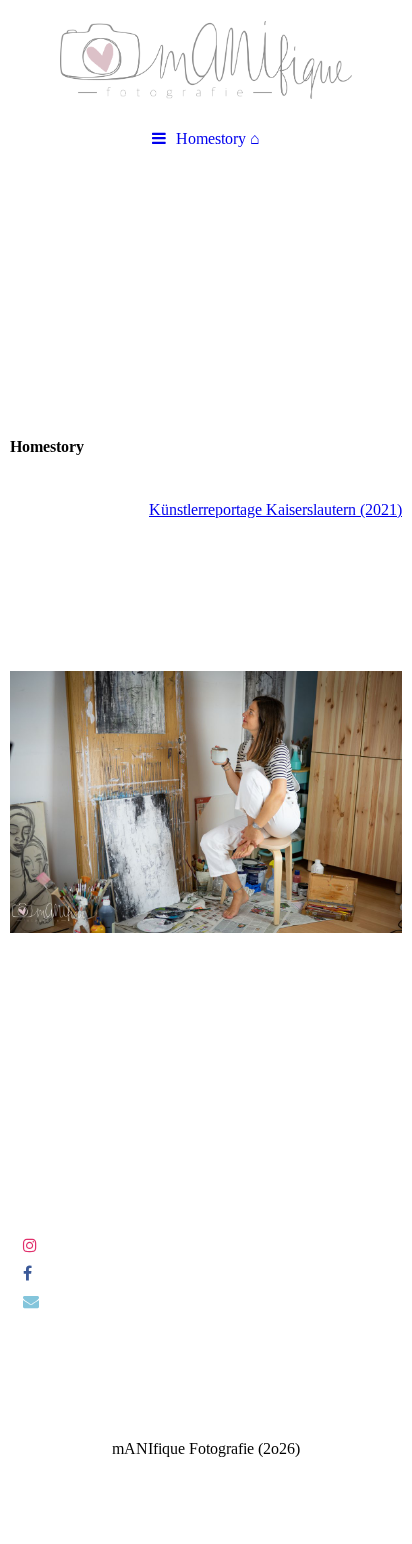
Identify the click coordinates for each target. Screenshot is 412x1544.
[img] (206, 60)
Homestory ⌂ (218, 138)
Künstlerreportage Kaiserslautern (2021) (275, 509)
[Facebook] (26, 1273)
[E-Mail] (29, 1301)
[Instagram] (28, 1245)
